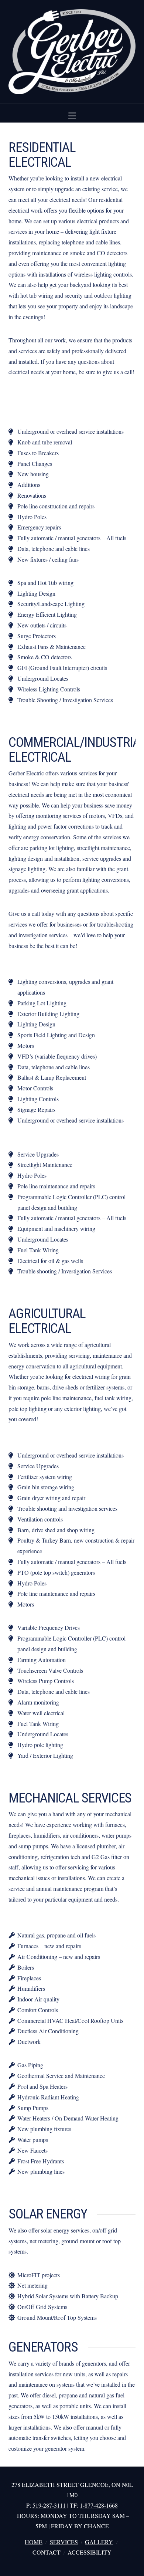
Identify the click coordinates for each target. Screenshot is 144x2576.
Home (34, 2542)
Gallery (99, 2542)
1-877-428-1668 (99, 2505)
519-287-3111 (49, 2505)
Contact (47, 2552)
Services (64, 2542)
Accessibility (90, 2552)
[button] (72, 116)
